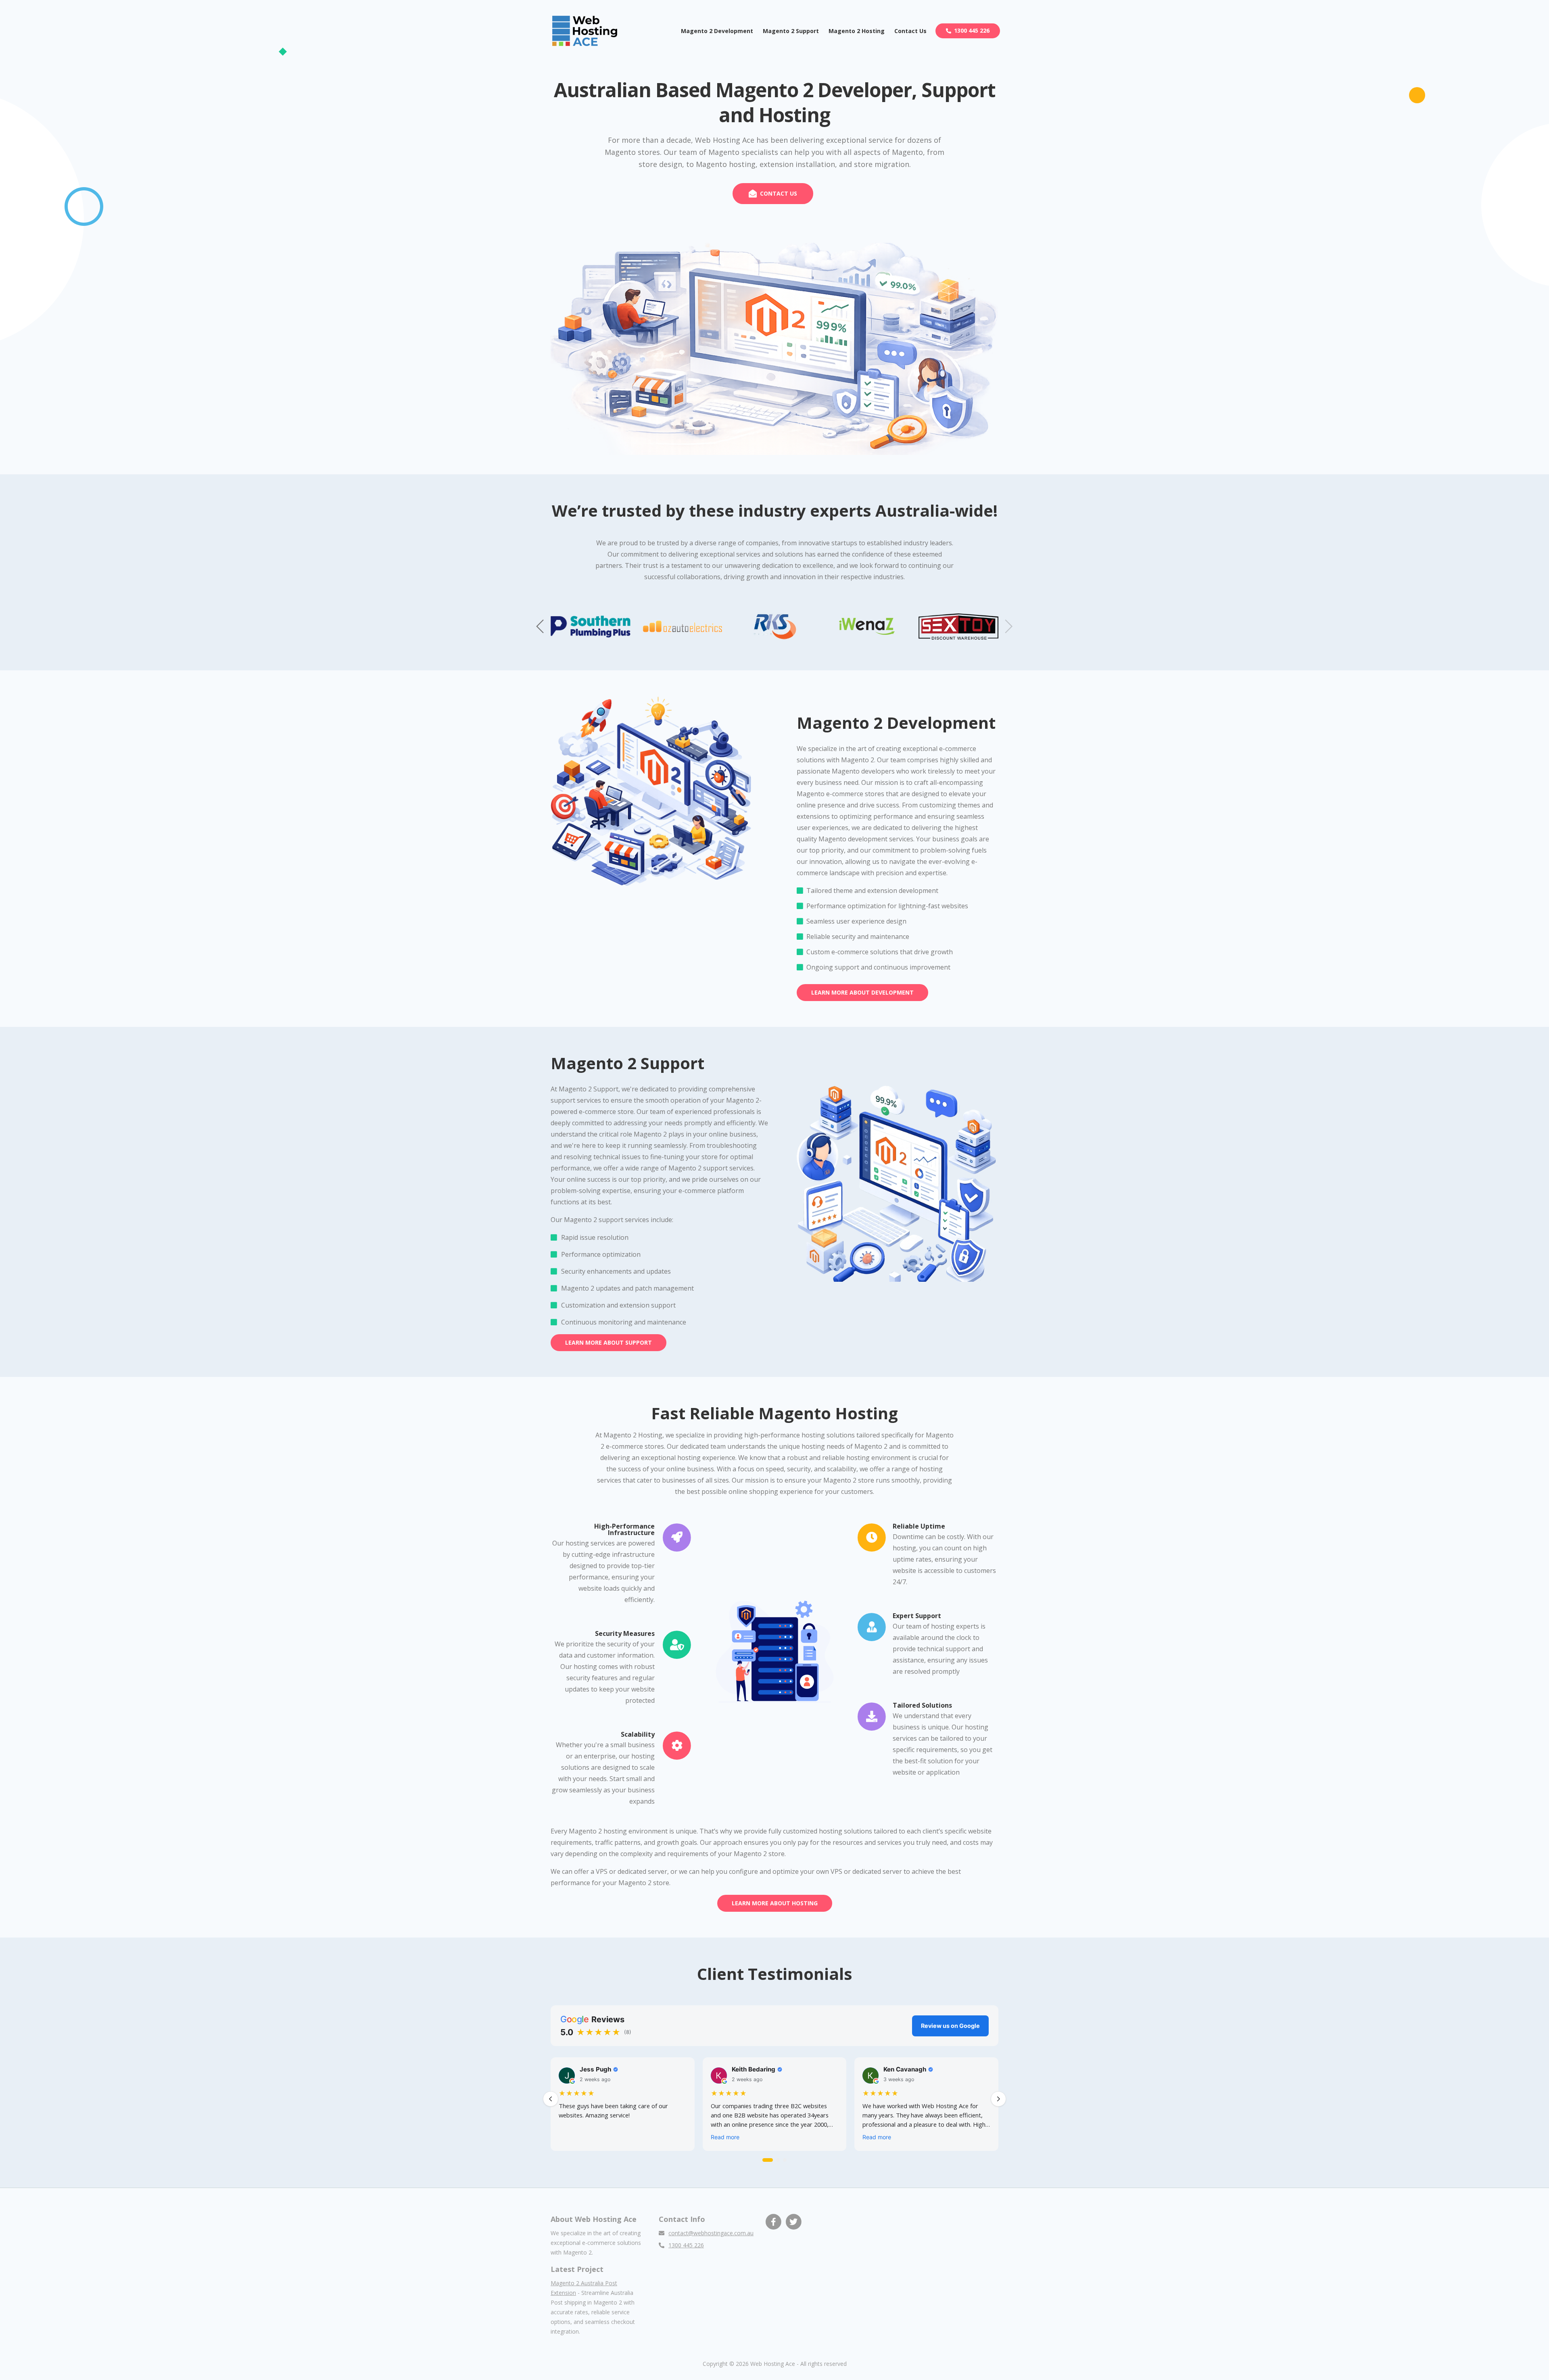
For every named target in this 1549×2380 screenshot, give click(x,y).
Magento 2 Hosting (857, 31)
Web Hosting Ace (773, 2364)
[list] (774, 2106)
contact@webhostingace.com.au (711, 2233)
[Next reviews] (998, 2099)
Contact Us (910, 31)
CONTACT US (779, 193)
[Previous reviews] (551, 2099)
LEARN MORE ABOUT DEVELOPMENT (862, 992)
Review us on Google (950, 2026)
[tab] (768, 2160)
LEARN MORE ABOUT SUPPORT (609, 1342)
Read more (725, 2137)
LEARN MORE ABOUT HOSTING (775, 1903)
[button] (541, 626)
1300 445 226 (972, 30)
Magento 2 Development (717, 31)
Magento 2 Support (791, 31)
